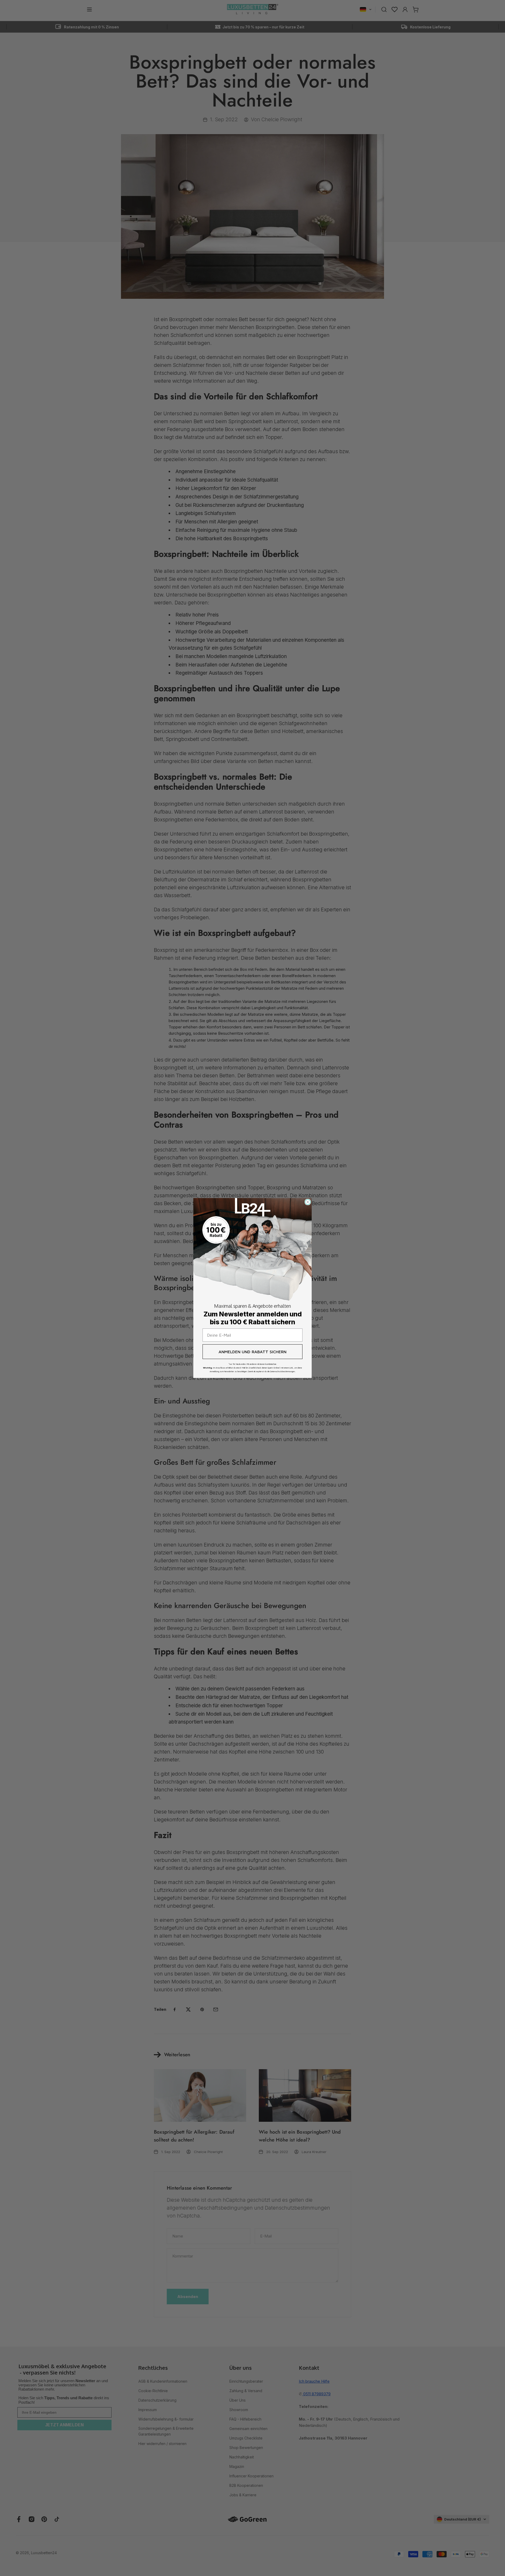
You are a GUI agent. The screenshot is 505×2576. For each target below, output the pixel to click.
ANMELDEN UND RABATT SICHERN (252, 1352)
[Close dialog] (308, 1202)
